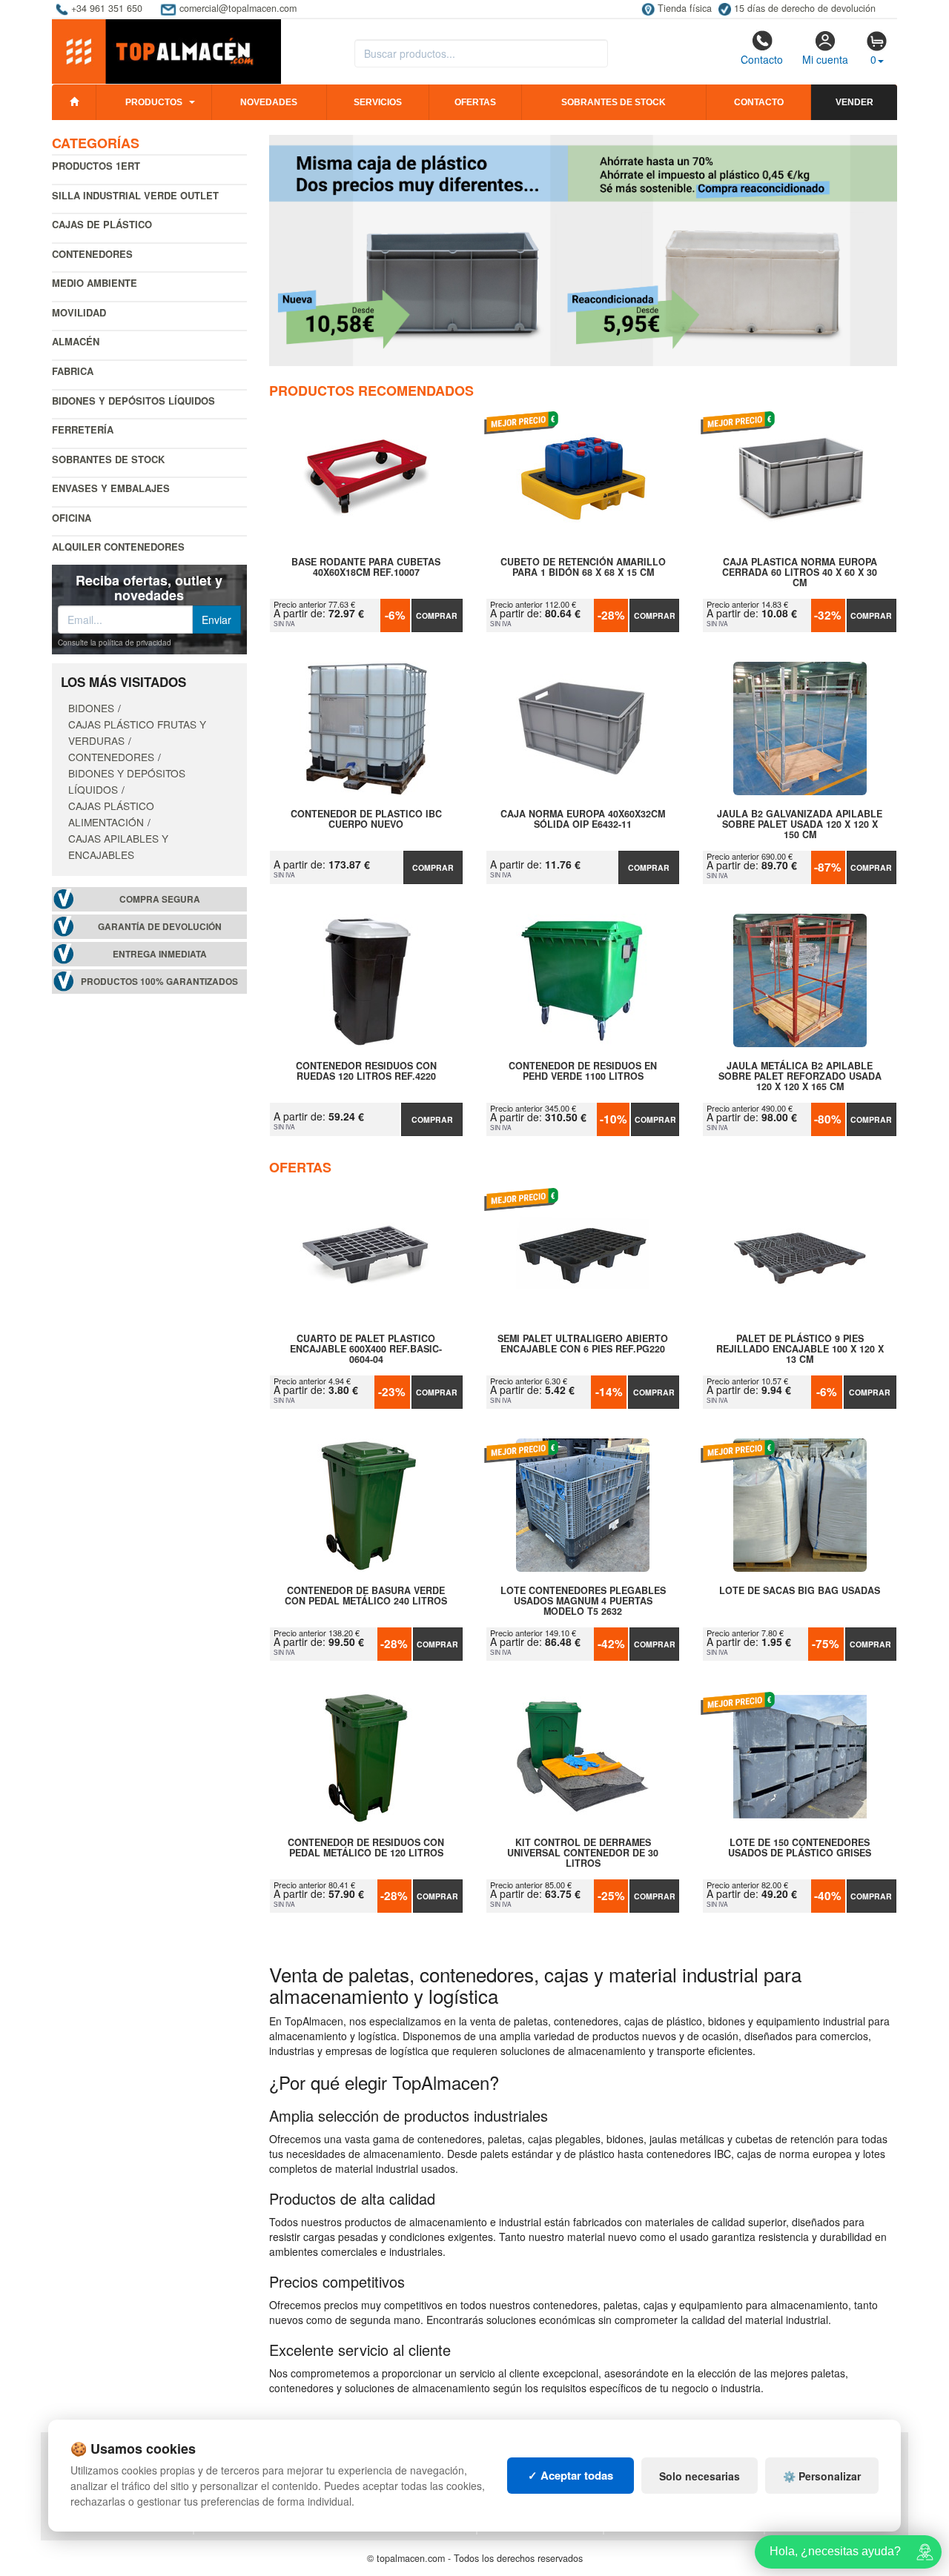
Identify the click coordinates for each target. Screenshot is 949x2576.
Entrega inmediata (160, 954)
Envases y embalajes (111, 488)
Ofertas (475, 102)
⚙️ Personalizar (822, 2476)
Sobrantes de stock (614, 102)
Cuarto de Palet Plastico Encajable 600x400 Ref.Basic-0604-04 (366, 1349)
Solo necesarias (700, 2476)
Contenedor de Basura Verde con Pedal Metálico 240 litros (366, 1596)
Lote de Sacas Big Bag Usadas (800, 1591)
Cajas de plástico (102, 224)
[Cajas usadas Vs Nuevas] (583, 250)
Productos (154, 102)
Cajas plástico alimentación (111, 814)
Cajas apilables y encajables (118, 846)
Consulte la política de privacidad (115, 643)
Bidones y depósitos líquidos (133, 401)
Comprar (437, 615)
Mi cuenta (825, 59)
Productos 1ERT (96, 166)
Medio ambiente (95, 283)
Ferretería (83, 429)
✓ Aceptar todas (571, 2475)
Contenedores (92, 254)
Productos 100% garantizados (159, 982)
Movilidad (79, 312)
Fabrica (73, 371)
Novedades (269, 102)
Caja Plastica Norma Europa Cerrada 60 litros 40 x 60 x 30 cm (800, 572)
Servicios (378, 102)
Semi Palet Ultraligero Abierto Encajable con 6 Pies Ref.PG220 (583, 1344)
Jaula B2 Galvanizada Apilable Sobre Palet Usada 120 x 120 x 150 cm (800, 824)
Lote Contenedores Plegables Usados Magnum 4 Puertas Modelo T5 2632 (583, 1601)
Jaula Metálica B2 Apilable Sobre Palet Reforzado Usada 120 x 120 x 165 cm (800, 1076)
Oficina (72, 518)
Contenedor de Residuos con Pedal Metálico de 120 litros (366, 1848)
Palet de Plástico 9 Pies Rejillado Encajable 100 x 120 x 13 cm (800, 1349)
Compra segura (160, 899)
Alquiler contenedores (118, 547)
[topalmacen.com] (166, 50)
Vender (854, 102)
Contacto (762, 59)
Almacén (76, 341)
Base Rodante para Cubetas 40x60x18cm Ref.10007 (366, 568)
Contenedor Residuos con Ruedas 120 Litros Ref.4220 (366, 1072)
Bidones (91, 708)
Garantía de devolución (160, 927)
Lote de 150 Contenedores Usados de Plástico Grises (800, 1848)
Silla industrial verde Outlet (135, 195)
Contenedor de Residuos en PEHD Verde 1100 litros (583, 1072)
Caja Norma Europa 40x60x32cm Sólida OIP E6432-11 (583, 820)
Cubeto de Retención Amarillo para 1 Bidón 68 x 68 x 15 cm (583, 568)
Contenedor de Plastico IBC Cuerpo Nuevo (366, 820)
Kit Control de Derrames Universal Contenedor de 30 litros (583, 1853)
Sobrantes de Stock (108, 459)
